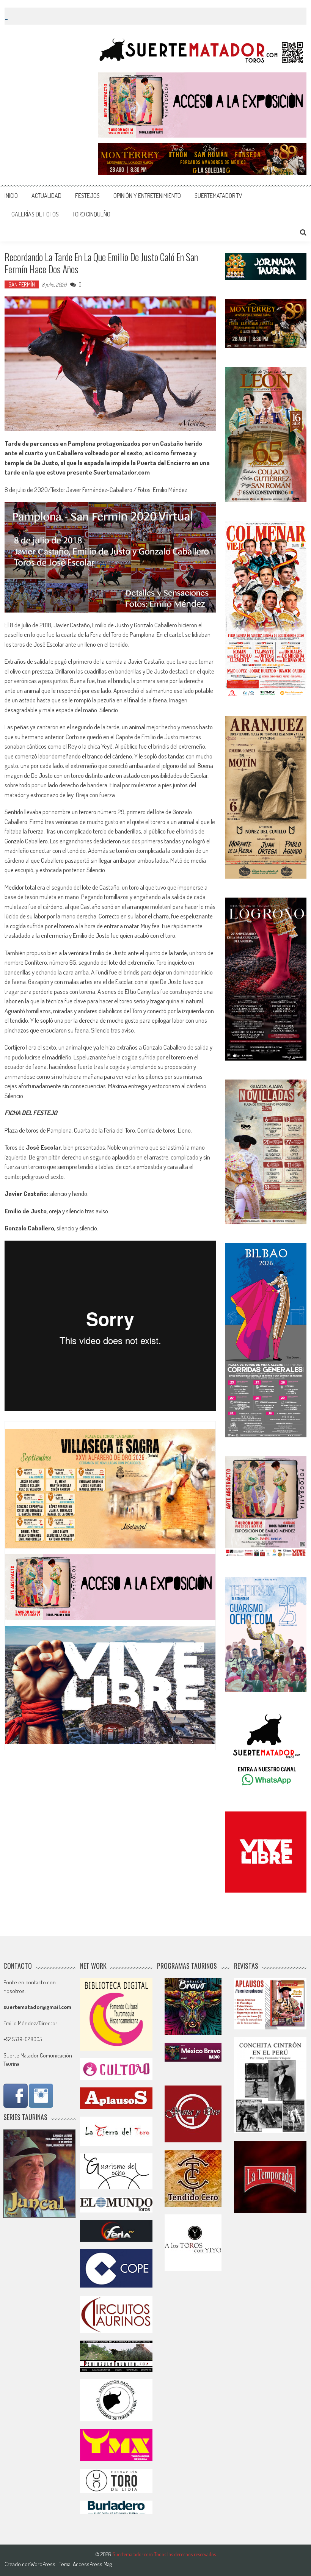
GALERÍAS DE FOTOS (35, 214)
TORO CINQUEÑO (91, 214)
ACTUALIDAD (46, 196)
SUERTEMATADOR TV (218, 196)
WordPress (43, 2564)
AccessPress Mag (92, 2564)
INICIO (11, 196)
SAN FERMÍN (22, 284)
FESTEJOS (87, 196)
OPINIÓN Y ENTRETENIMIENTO (147, 196)
